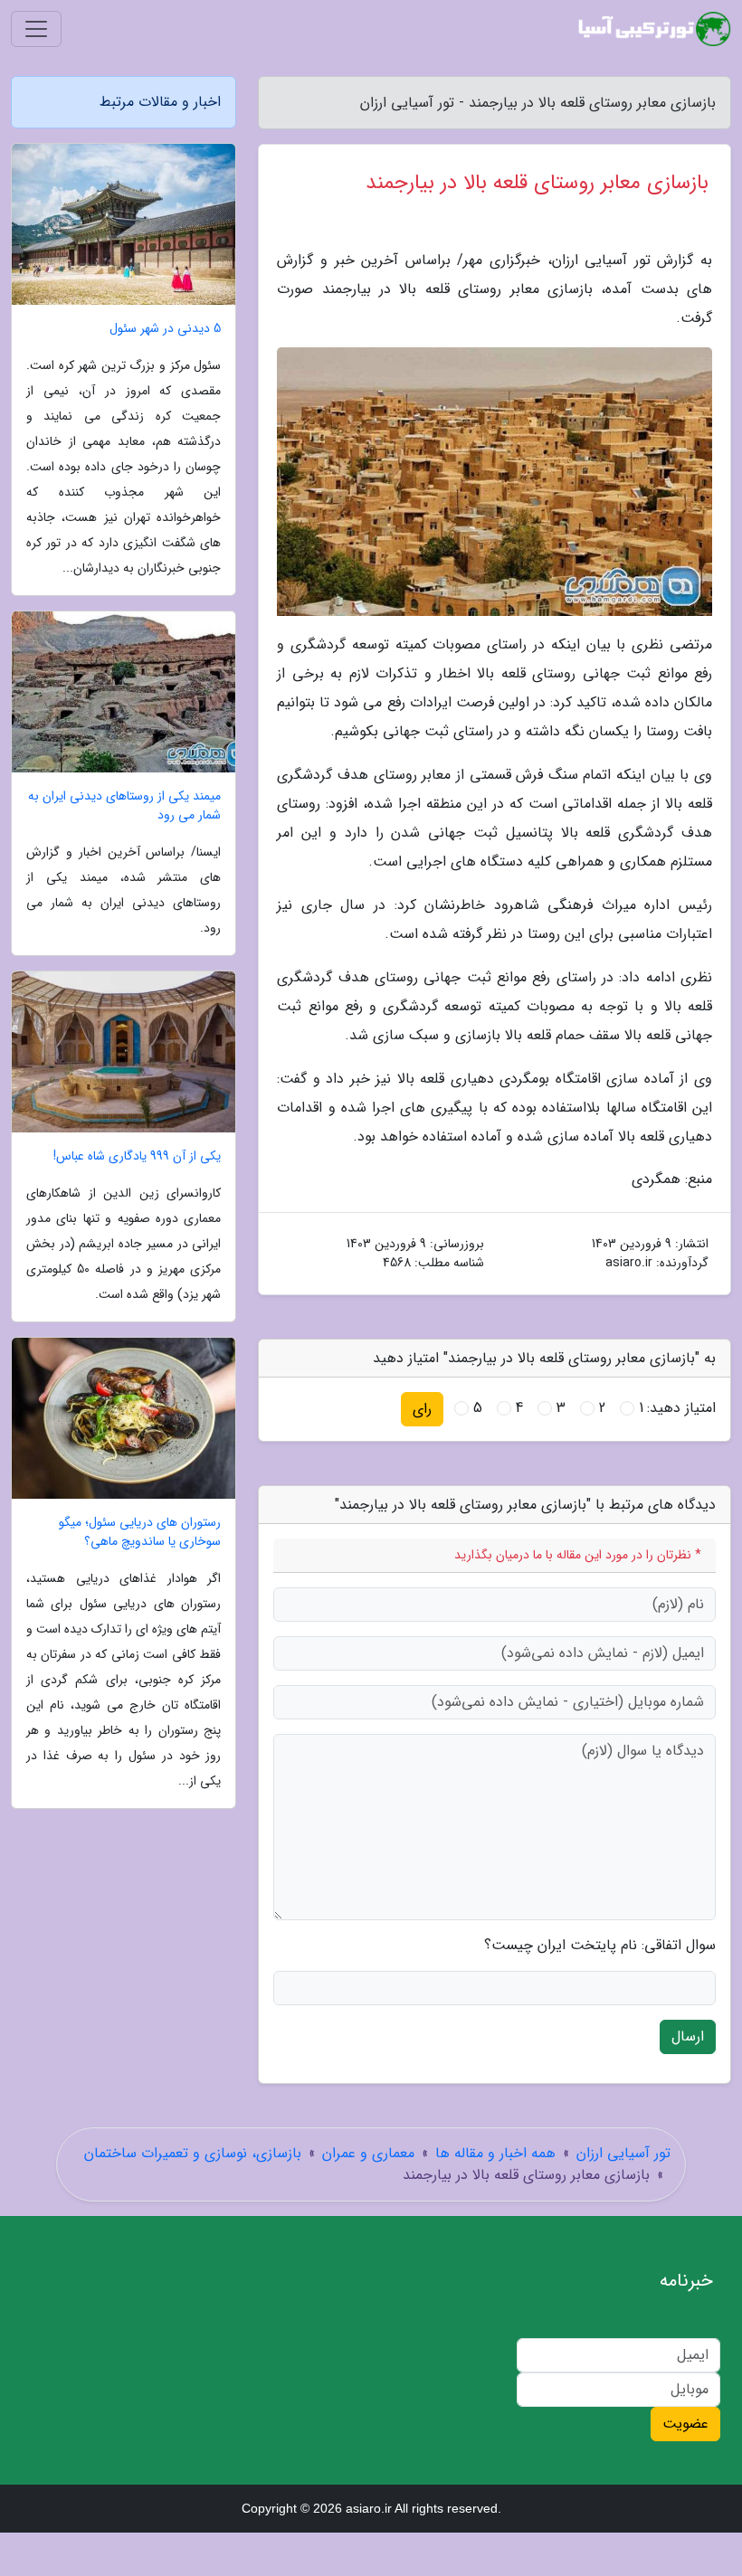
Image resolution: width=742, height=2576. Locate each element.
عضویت (685, 2424)
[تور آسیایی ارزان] (655, 29)
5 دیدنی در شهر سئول (165, 329)
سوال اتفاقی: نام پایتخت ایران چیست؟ (600, 1946)
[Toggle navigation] (36, 29)
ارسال (688, 2036)
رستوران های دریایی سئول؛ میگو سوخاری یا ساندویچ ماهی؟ (140, 1532)
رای (422, 1409)
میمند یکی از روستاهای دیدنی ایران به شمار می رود (124, 806)
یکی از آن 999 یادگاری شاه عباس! (137, 1156)
